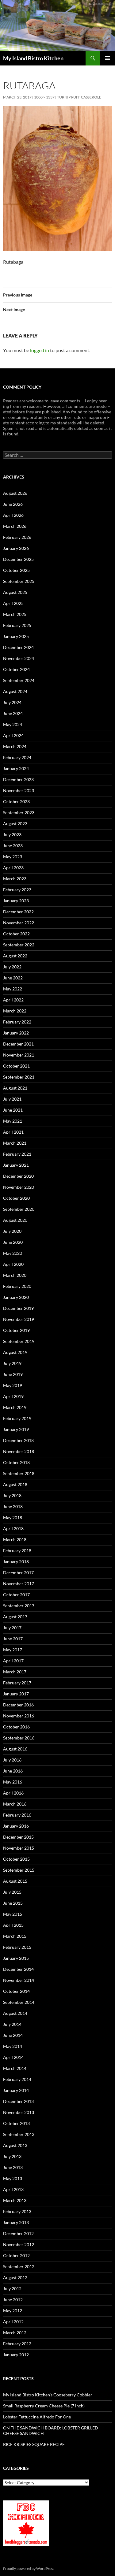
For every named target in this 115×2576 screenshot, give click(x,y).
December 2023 (18, 779)
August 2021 (15, 1088)
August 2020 (15, 1220)
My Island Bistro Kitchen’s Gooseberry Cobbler (48, 2395)
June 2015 (13, 1903)
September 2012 (19, 2267)
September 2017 (19, 1606)
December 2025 (18, 559)
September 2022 (19, 945)
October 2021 (16, 1066)
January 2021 (16, 1165)
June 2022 (13, 978)
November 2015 (19, 1848)
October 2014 (16, 1991)
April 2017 (13, 1661)
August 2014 (15, 2013)
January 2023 (16, 901)
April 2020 (13, 1264)
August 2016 (15, 1749)
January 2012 (16, 2355)
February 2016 (17, 1815)
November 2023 (19, 790)
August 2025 (15, 592)
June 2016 (13, 1771)
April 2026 (13, 515)
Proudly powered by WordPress (29, 2569)
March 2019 (15, 1407)
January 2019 (16, 1429)
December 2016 (18, 1705)
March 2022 (15, 1011)
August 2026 (15, 493)
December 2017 (18, 1573)
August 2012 (15, 2278)
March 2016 (15, 1804)
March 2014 (15, 2068)
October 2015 (16, 1859)
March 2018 (15, 1540)
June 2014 (13, 2035)
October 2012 (16, 2255)
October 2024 (16, 669)
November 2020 (19, 1187)
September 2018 (19, 1473)
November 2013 (19, 2112)
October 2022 (16, 934)
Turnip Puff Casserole (79, 97)
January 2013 (16, 2222)
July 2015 (12, 1892)
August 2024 (15, 691)
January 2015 (16, 1958)
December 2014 (18, 1969)
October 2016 (16, 1727)
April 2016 (13, 1793)
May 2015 (13, 1914)
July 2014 (12, 2024)
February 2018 (17, 1551)
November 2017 (19, 1584)
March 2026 (15, 526)
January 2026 (16, 548)
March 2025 (15, 614)
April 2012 (13, 2322)
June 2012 (13, 2300)
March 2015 (15, 1936)
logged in (40, 350)
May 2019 (13, 1385)
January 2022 (16, 1033)
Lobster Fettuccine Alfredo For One (37, 2417)
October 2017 (16, 1595)
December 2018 (18, 1440)
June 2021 (13, 1110)
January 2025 (16, 636)
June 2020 (13, 1242)
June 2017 (13, 1639)
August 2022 (15, 956)
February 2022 (17, 1022)
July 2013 (12, 2156)
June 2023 (13, 846)
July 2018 (12, 1495)
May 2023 (13, 857)
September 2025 (19, 581)
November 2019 (19, 1319)
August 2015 (15, 1881)
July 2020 (12, 1231)
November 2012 (19, 2244)
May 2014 (13, 2046)
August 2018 (15, 1484)
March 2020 (15, 1275)
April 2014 (13, 2057)
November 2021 (19, 1055)
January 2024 (16, 768)
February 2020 (17, 1286)
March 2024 (15, 746)
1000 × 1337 (44, 97)
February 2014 (17, 2079)
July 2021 (12, 1099)
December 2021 (18, 1044)
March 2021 (15, 1143)
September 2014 (19, 2002)
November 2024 (19, 658)
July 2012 (12, 2289)
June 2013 (13, 2167)
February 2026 (17, 537)
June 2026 (13, 504)
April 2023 (13, 868)
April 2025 (13, 603)
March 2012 (15, 2333)
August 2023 (15, 824)
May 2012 (13, 2311)
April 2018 (13, 1528)
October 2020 (16, 1198)
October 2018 (16, 1462)
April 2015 (13, 1925)
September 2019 (19, 1341)
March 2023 (15, 879)
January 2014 (16, 2090)
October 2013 (16, 2123)
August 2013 (15, 2145)
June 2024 (13, 713)
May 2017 (13, 1650)
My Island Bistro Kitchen (33, 58)
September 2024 (19, 680)
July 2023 (12, 835)
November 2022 (19, 923)
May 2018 (13, 1517)
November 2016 (19, 1716)
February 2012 (17, 2344)
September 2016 (19, 1738)
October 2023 (16, 802)
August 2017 (15, 1617)
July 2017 (12, 1628)
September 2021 (19, 1077)
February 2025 (17, 625)
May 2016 (13, 1782)
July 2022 (12, 967)
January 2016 (16, 1826)
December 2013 (18, 2101)
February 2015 (17, 1947)
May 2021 (13, 1121)
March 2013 (15, 2200)
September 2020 (19, 1209)
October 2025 (16, 570)
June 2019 (13, 1374)
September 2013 (19, 2134)
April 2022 (13, 1000)
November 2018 (19, 1451)
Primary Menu (108, 58)
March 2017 (15, 1672)
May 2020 (13, 1253)
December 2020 (18, 1176)
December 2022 (18, 912)
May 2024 (13, 724)
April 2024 (13, 735)
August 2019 (15, 1352)
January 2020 (16, 1297)
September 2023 (19, 813)
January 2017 (16, 1694)
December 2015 (18, 1837)
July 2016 (12, 1760)
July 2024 (12, 702)
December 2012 (18, 2233)
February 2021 (17, 1154)
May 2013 (13, 2178)
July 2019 (12, 1363)
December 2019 (18, 1308)
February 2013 (17, 2211)
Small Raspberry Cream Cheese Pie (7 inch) (44, 2406)
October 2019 (16, 1330)
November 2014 (19, 1980)
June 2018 (13, 1506)
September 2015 (19, 1870)
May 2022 (13, 989)
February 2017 (17, 1683)
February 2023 (17, 890)
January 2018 (16, 1562)
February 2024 (17, 757)
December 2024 (18, 647)
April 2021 (13, 1132)
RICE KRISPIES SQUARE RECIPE (34, 2444)
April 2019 (13, 1396)
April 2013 (13, 2189)
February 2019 (17, 1418)
